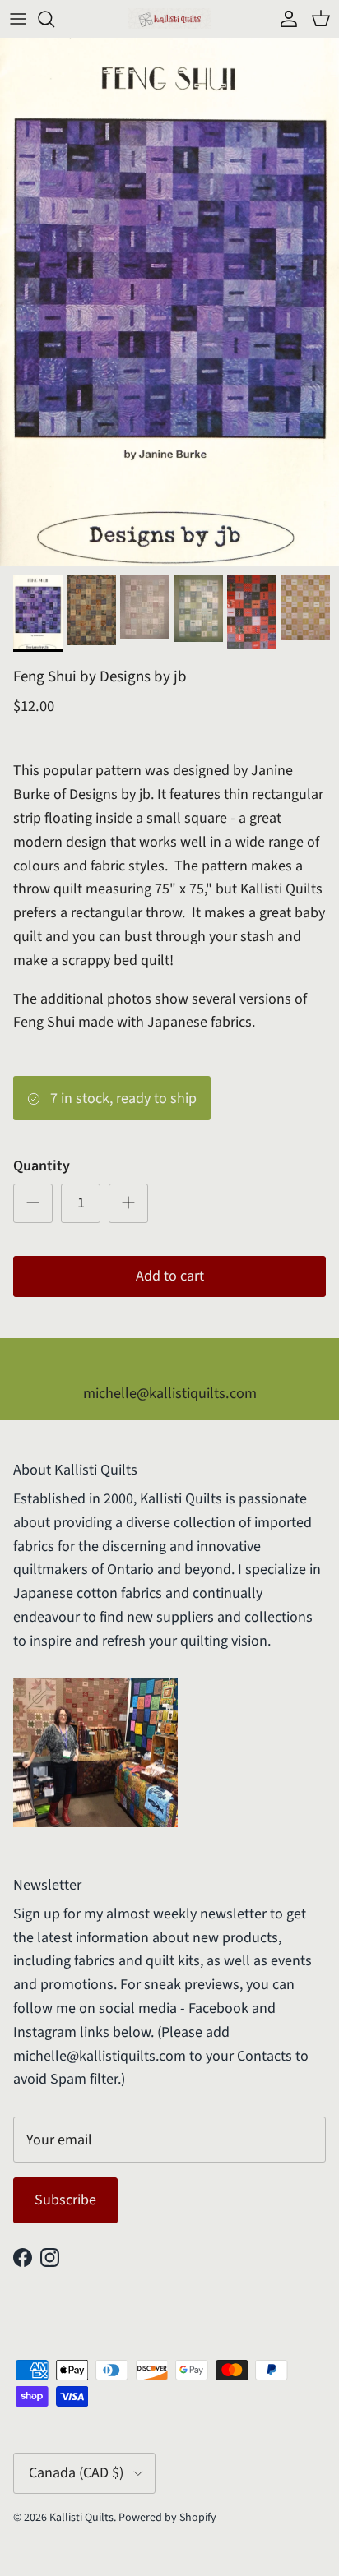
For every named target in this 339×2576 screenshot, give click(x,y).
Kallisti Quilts (81, 2518)
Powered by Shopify (167, 2518)
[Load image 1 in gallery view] (169, 302)
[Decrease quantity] (33, 1203)
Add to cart (170, 1276)
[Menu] (18, 19)
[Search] (54, 19)
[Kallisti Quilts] (169, 18)
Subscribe (65, 2200)
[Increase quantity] (128, 1203)
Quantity (42, 1166)
